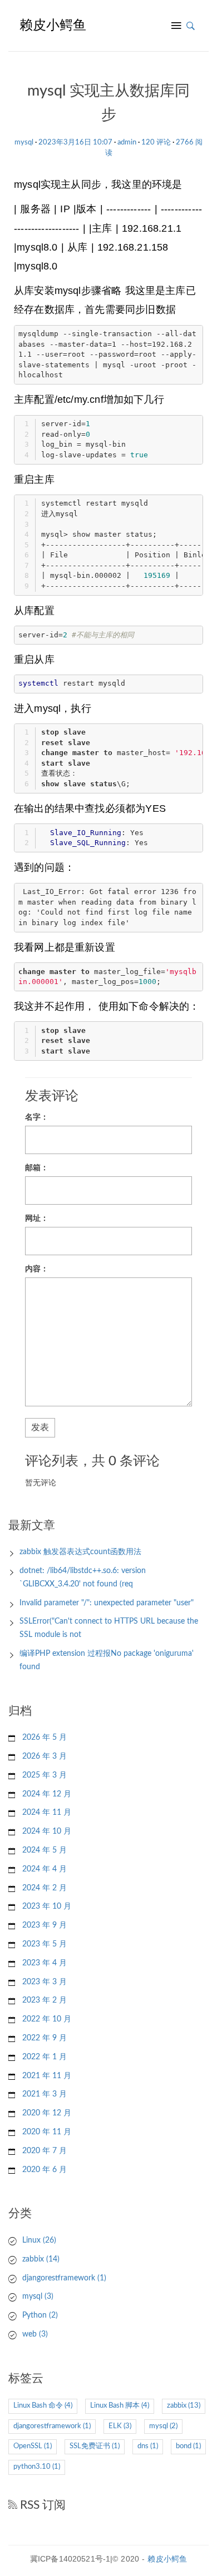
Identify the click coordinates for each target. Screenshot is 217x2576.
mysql (24, 143)
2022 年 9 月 (45, 2038)
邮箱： (37, 1168)
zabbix (41, 2259)
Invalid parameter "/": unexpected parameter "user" (107, 1603)
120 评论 (156, 143)
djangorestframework (64, 2278)
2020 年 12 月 (47, 2113)
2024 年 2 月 (45, 1888)
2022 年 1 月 (45, 2057)
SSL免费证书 (95, 2446)
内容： (37, 1269)
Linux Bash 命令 (43, 2406)
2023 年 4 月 (45, 1963)
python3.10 (37, 2467)
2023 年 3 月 (45, 1982)
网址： (37, 1219)
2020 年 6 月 (45, 2170)
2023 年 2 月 (45, 2000)
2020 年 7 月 (45, 2151)
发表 (40, 1427)
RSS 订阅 (41, 2505)
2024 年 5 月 (45, 1850)
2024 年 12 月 (47, 1794)
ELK (120, 2426)
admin (127, 143)
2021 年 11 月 (47, 2076)
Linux (39, 2240)
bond (188, 2446)
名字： (37, 1117)
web (35, 2334)
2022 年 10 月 (47, 2019)
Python (40, 2315)
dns (148, 2446)
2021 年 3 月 (45, 2094)
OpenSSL (33, 2446)
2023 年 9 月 (45, 1925)
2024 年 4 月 (45, 1869)
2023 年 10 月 (47, 1906)
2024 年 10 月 (47, 1831)
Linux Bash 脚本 (120, 2406)
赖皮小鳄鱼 (167, 2559)
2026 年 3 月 (45, 1756)
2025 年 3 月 (45, 1775)
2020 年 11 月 (47, 2132)
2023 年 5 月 (45, 1944)
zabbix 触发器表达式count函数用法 (80, 1552)
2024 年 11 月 (47, 1813)
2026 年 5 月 (45, 1738)
